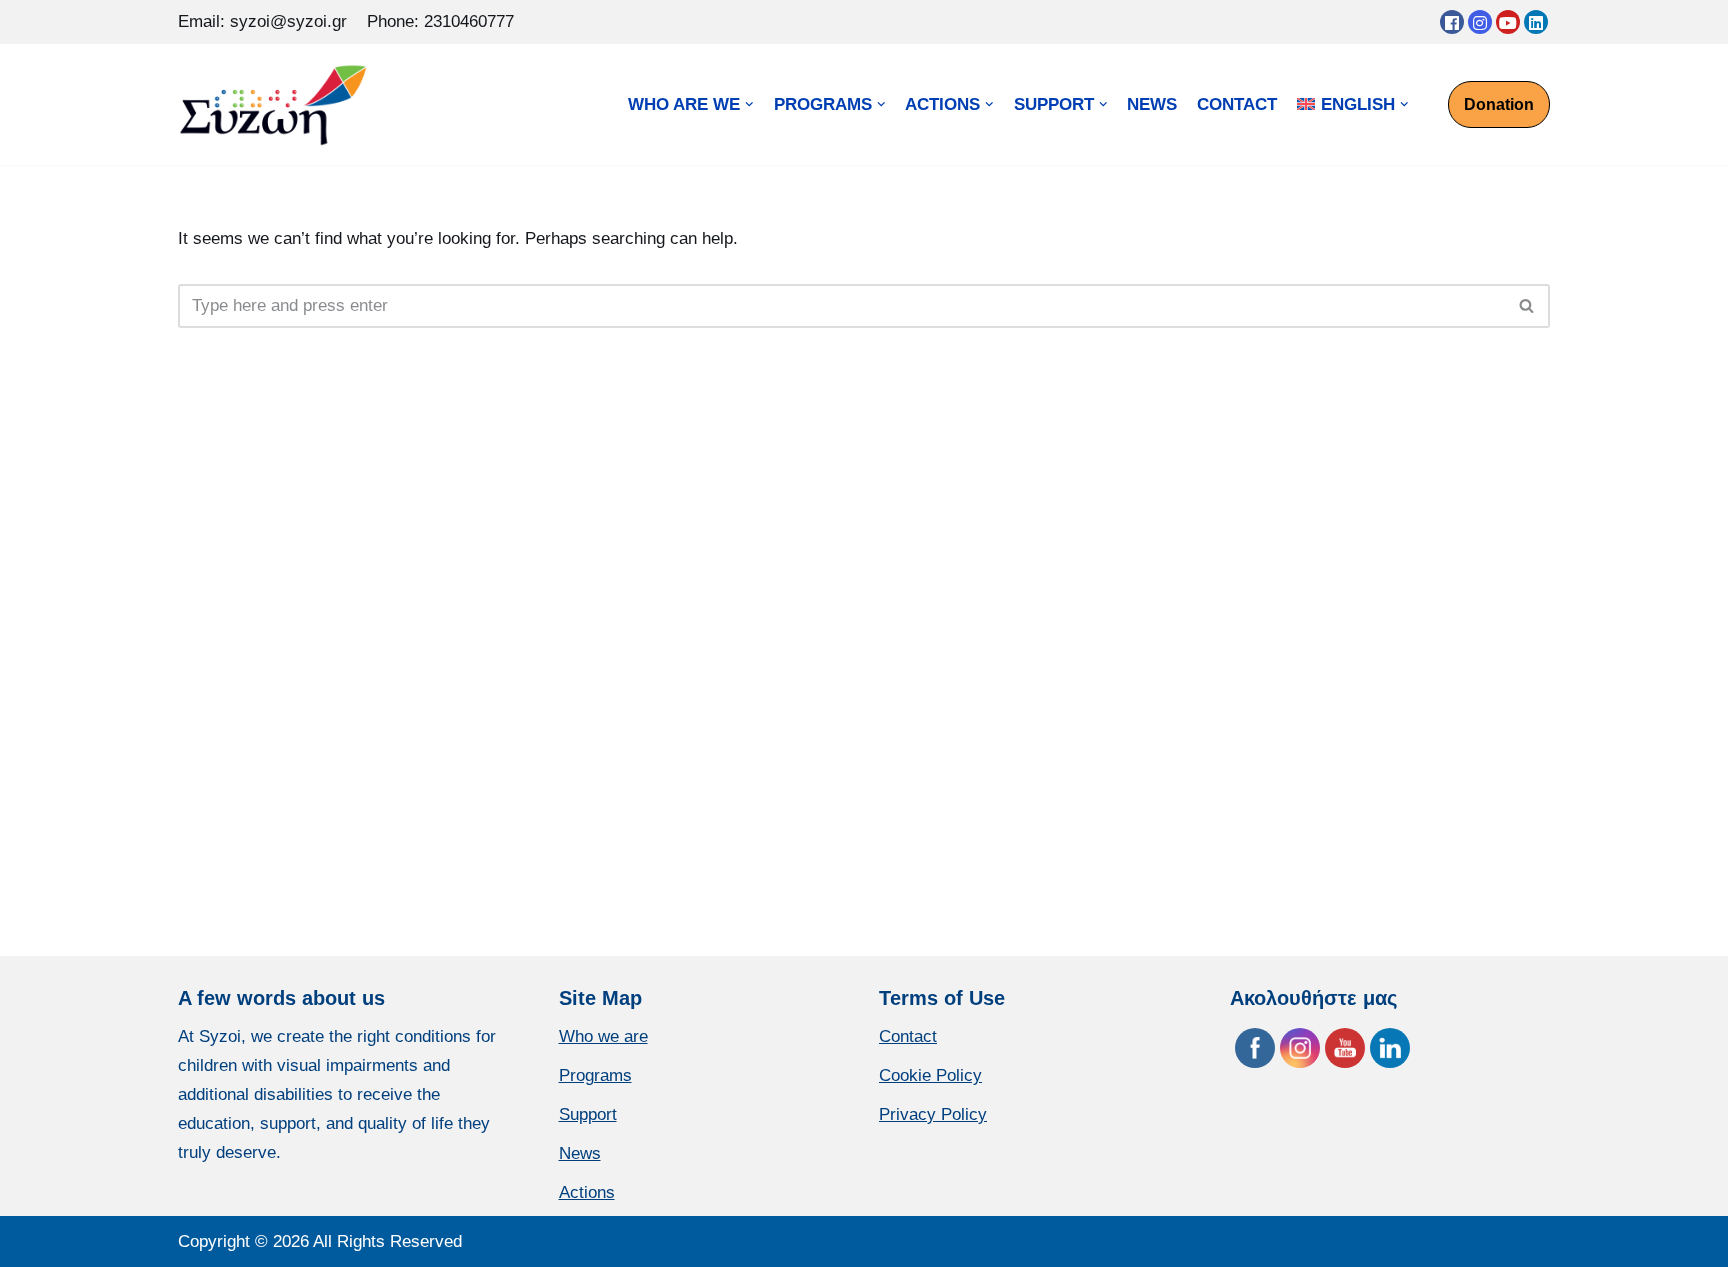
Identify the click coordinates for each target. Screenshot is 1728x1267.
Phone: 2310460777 (440, 21)
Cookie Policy (930, 1075)
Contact (908, 1036)
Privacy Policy (933, 1114)
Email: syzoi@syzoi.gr (262, 21)
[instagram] (1480, 22)
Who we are (603, 1036)
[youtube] (1508, 22)
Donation (1499, 104)
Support (588, 1114)
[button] (1526, 305)
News (580, 1153)
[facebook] (1452, 22)
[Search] (1527, 306)
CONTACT (1237, 104)
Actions (587, 1192)
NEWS (1152, 104)
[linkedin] (1536, 22)
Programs (595, 1075)
